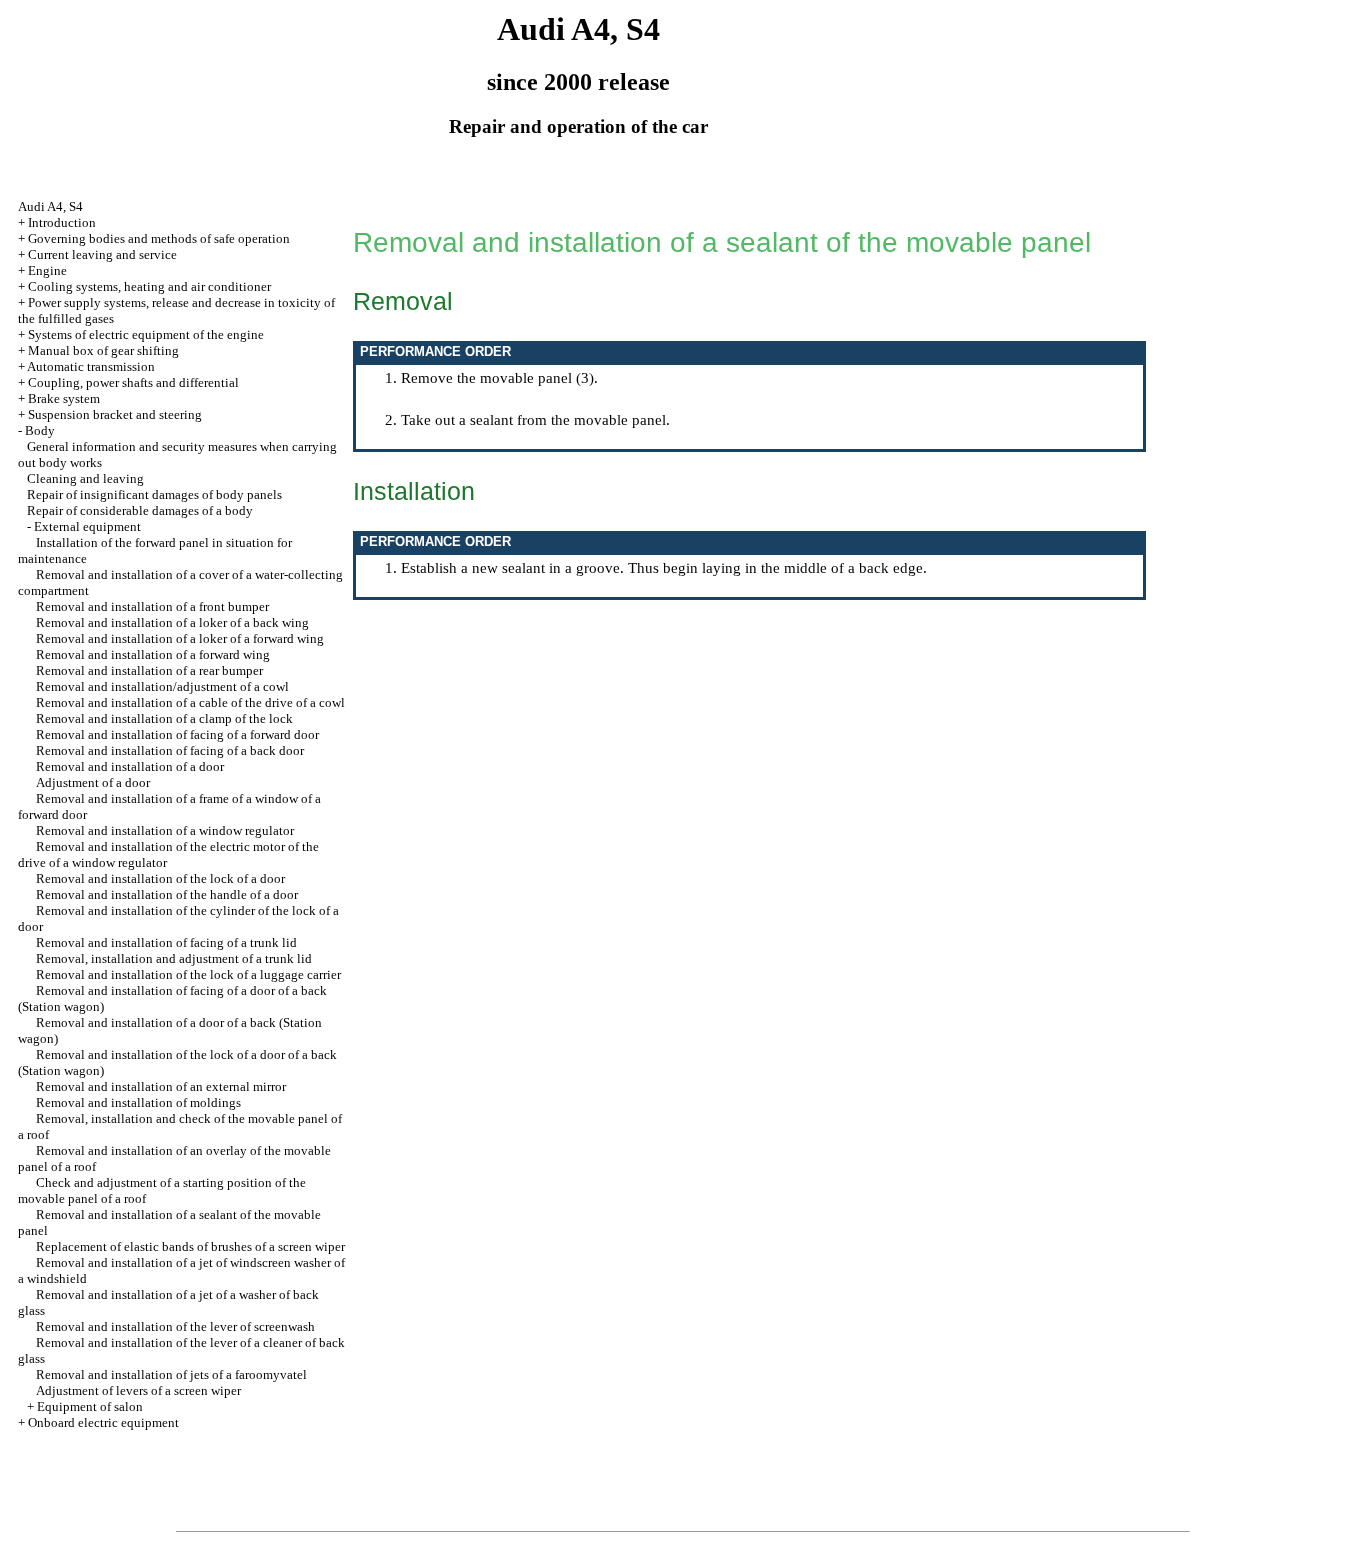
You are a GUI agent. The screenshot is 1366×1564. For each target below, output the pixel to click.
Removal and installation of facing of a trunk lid (166, 942)
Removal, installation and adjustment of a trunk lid (174, 958)
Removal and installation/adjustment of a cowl (162, 686)
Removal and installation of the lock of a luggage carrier (188, 974)
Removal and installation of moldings (138, 1102)
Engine (47, 270)
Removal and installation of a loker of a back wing (172, 622)
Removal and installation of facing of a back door (170, 750)
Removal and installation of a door (130, 766)
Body (40, 430)
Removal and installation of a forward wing (153, 654)
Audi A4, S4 (50, 206)
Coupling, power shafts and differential (133, 382)
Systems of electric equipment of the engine (146, 334)
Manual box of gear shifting (103, 350)
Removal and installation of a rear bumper (149, 670)
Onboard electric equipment (103, 1422)
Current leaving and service (102, 254)
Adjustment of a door (93, 782)
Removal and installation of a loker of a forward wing (180, 638)
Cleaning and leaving (85, 478)
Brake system (64, 398)
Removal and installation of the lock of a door (160, 878)
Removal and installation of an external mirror (161, 1086)
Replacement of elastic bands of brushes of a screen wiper (190, 1246)
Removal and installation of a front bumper (152, 606)
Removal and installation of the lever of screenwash (175, 1326)
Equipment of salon (90, 1406)
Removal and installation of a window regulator (165, 830)
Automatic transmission (91, 366)
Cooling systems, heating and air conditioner (149, 286)
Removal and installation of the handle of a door (167, 894)
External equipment (87, 526)
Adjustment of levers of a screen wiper (138, 1390)
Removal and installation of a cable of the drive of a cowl (190, 702)
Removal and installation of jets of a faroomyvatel (171, 1374)
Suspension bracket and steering (115, 414)
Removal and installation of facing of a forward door (177, 734)
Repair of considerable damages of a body (140, 510)
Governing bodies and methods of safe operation (159, 238)
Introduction (62, 222)
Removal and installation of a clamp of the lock (164, 718)
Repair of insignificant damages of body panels (154, 494)
